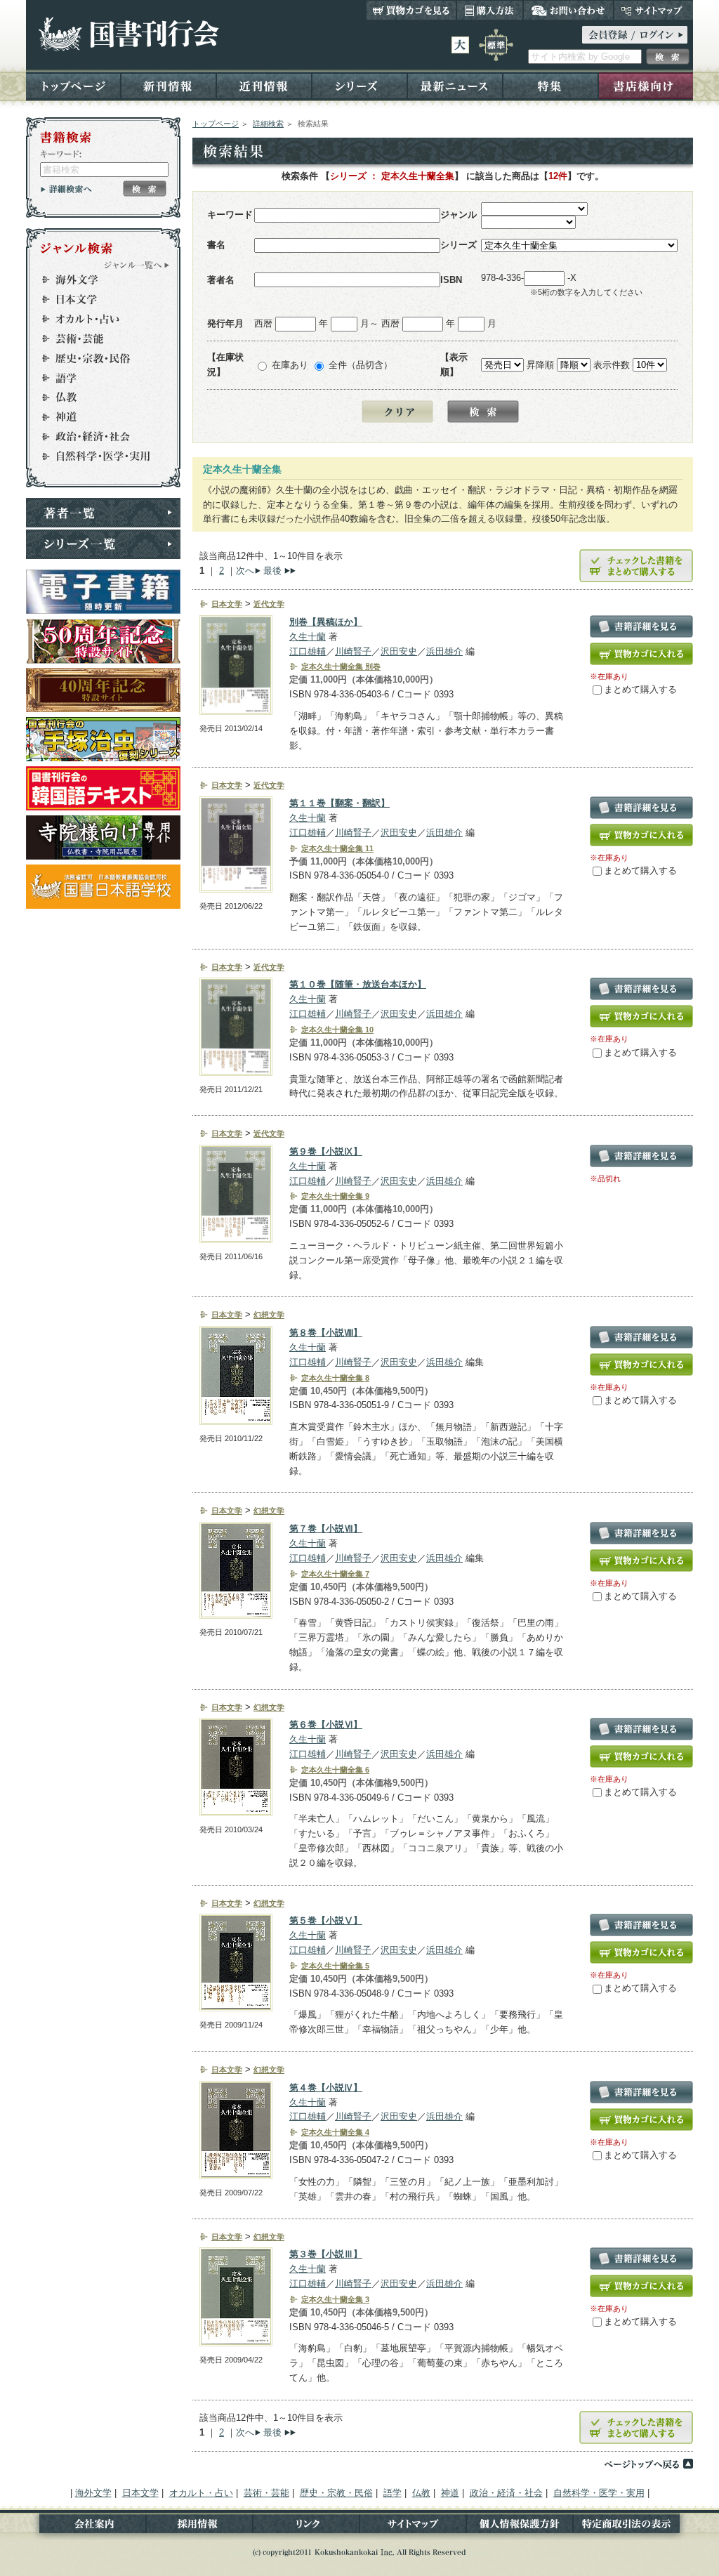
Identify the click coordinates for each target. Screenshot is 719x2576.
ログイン (635, 35)
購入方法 (490, 10)
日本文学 (97, 299)
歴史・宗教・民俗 (97, 358)
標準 (496, 45)
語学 (97, 378)
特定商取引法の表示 (633, 2526)
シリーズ (359, 85)
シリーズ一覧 (103, 544)
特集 (550, 85)
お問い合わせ (568, 10)
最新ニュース (455, 85)
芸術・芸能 (97, 339)
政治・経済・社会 (97, 437)
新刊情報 (169, 85)
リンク (306, 2526)
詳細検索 (268, 124)
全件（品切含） (361, 365)
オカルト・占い (97, 319)
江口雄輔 (308, 651)
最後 (272, 571)
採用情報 (199, 2526)
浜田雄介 (444, 651)
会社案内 (86, 2526)
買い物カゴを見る (411, 10)
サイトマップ (653, 10)
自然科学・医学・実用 (97, 456)
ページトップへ (648, 2464)
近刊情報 (264, 85)
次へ (245, 571)
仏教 (97, 397)
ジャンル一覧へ (137, 265)
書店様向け (646, 85)
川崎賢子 (353, 651)
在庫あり (290, 365)
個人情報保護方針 (520, 2526)
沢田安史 (399, 651)
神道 (97, 417)
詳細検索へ (66, 189)
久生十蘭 (308, 637)
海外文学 (97, 280)
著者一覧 (103, 513)
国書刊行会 (128, 34)
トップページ (73, 85)
